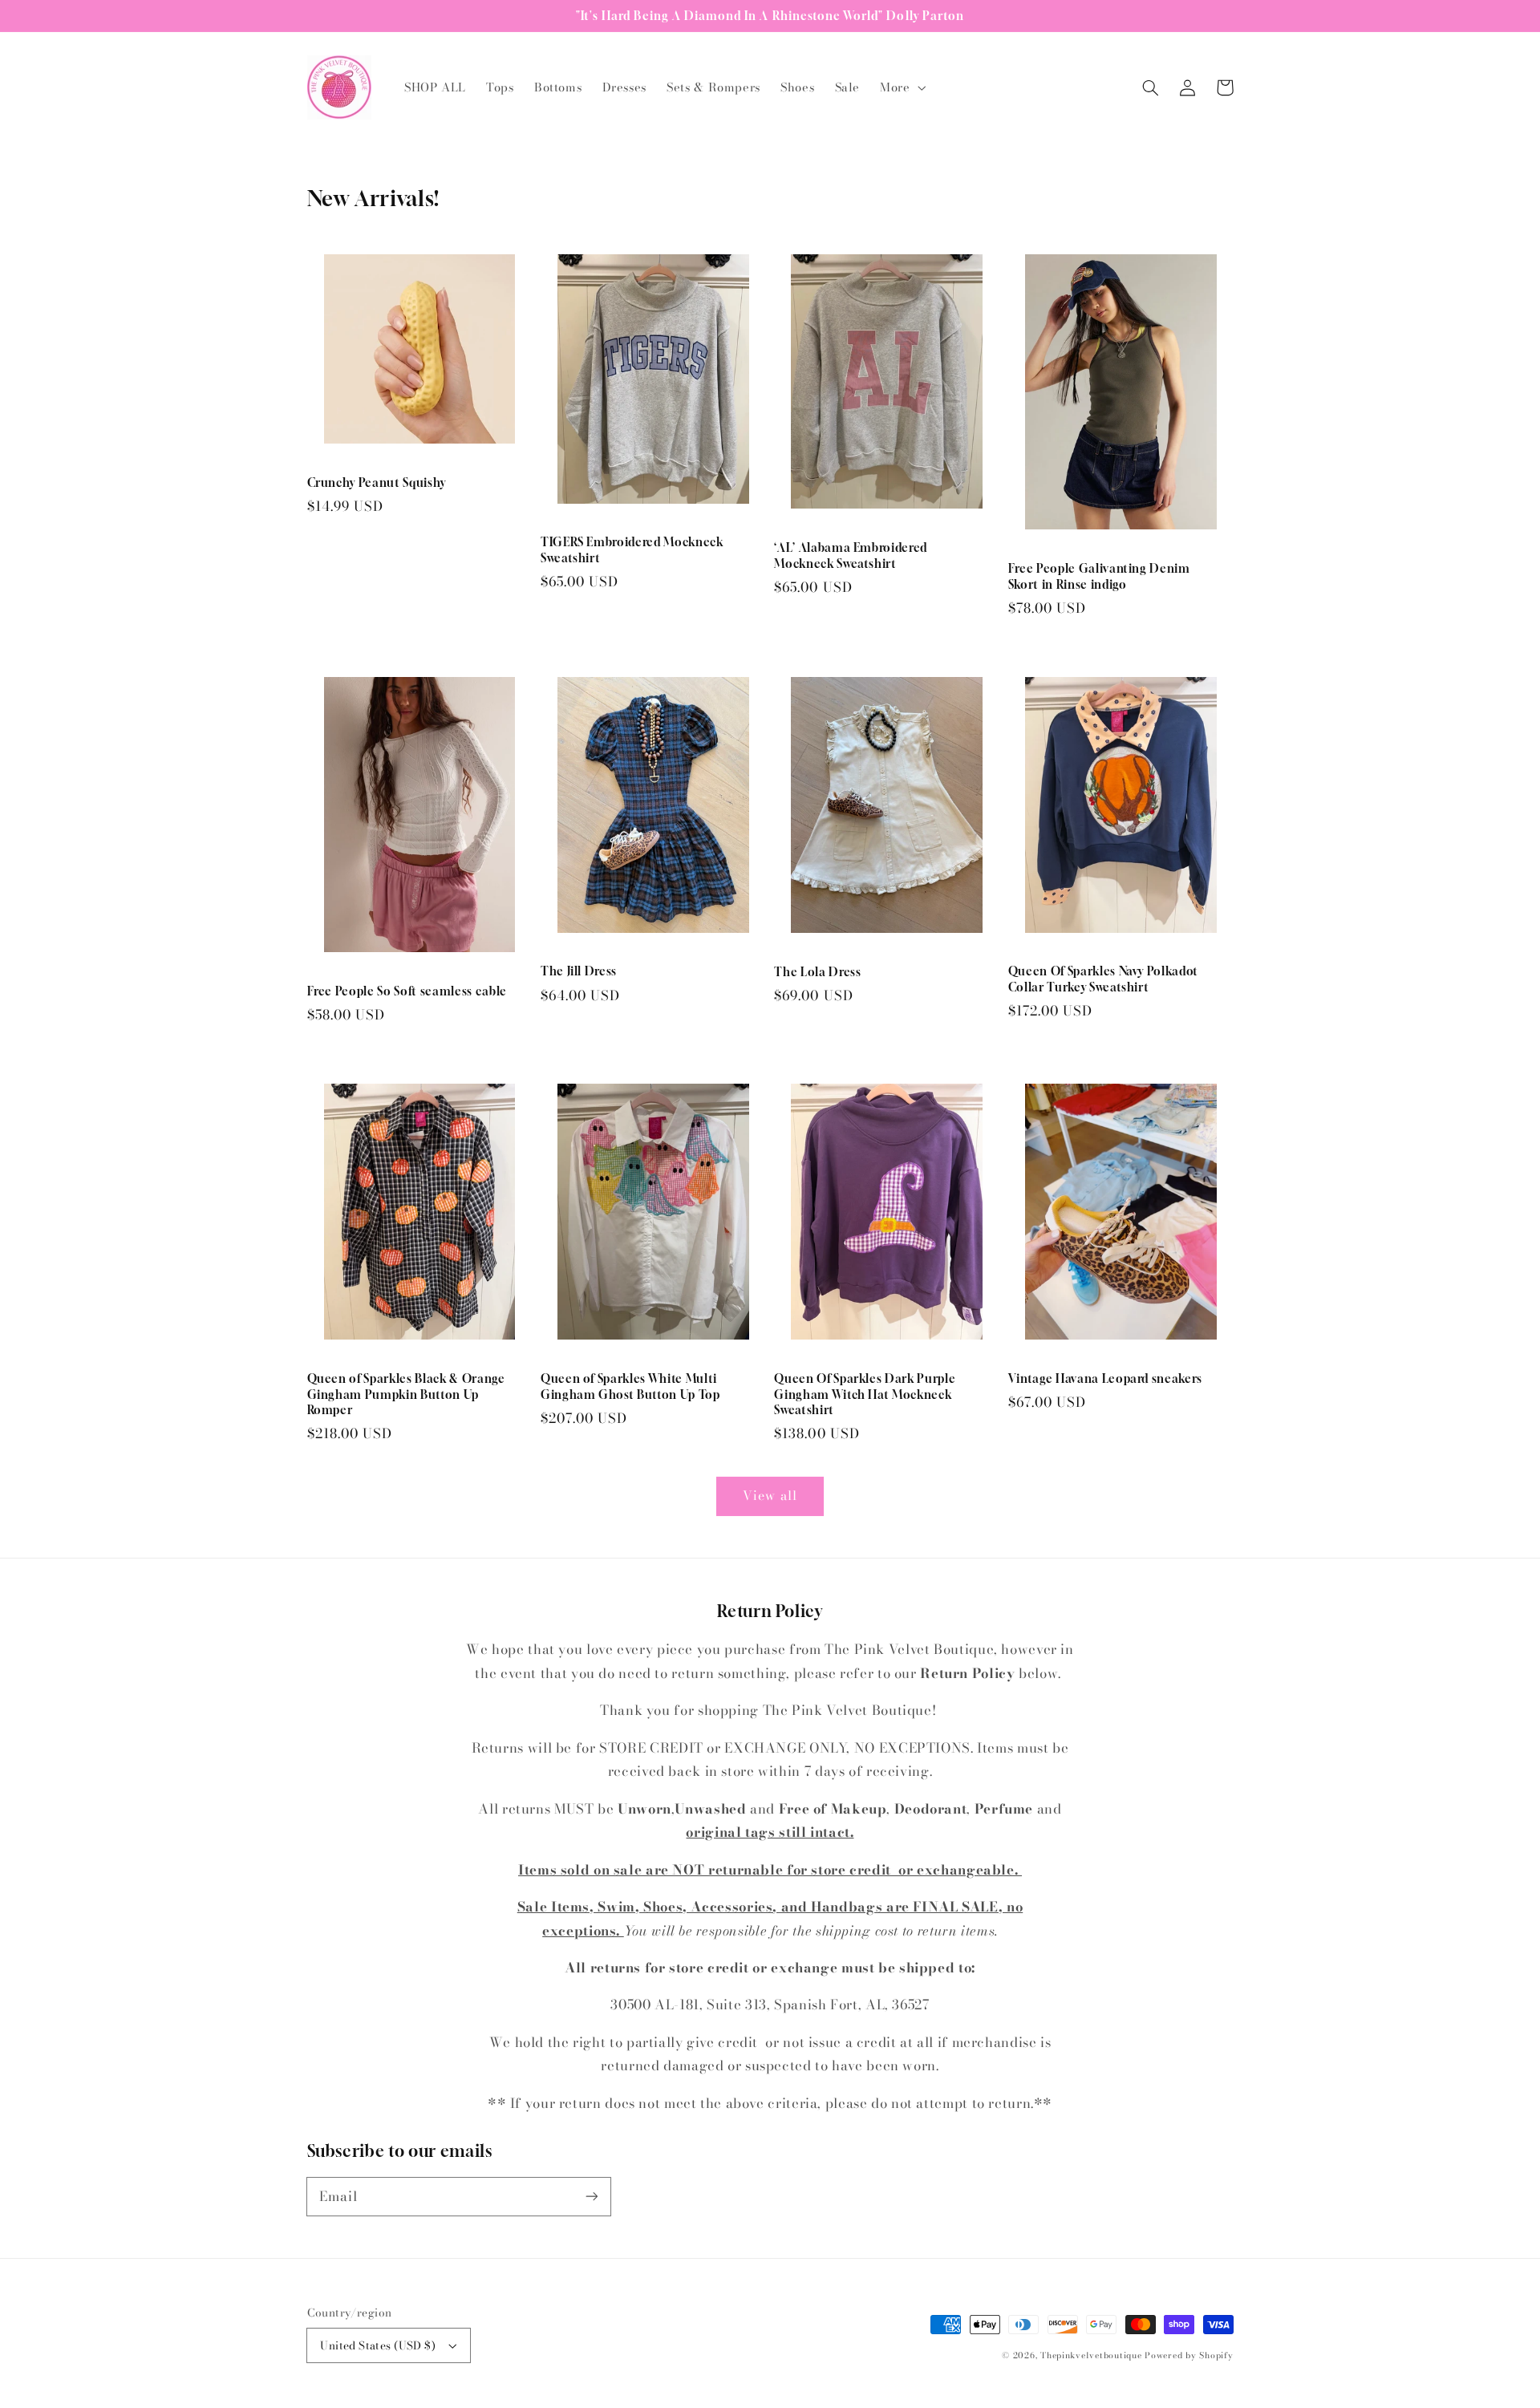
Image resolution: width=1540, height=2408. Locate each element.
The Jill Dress (579, 971)
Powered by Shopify (1189, 2355)
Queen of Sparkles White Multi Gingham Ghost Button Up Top (630, 1386)
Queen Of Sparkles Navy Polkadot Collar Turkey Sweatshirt (1103, 979)
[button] (902, 87)
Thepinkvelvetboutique (1091, 2355)
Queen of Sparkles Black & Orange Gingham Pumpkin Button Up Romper (406, 1394)
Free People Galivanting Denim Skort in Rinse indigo (1099, 576)
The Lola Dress (817, 972)
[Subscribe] (591, 2196)
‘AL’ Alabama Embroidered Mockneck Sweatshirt (851, 555)
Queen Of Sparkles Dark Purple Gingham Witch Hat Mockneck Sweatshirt (865, 1394)
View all (770, 1495)
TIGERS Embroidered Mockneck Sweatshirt (632, 550)
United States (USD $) (378, 2345)
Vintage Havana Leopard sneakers (1105, 1378)
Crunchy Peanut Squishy (377, 482)
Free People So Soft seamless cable (407, 991)
